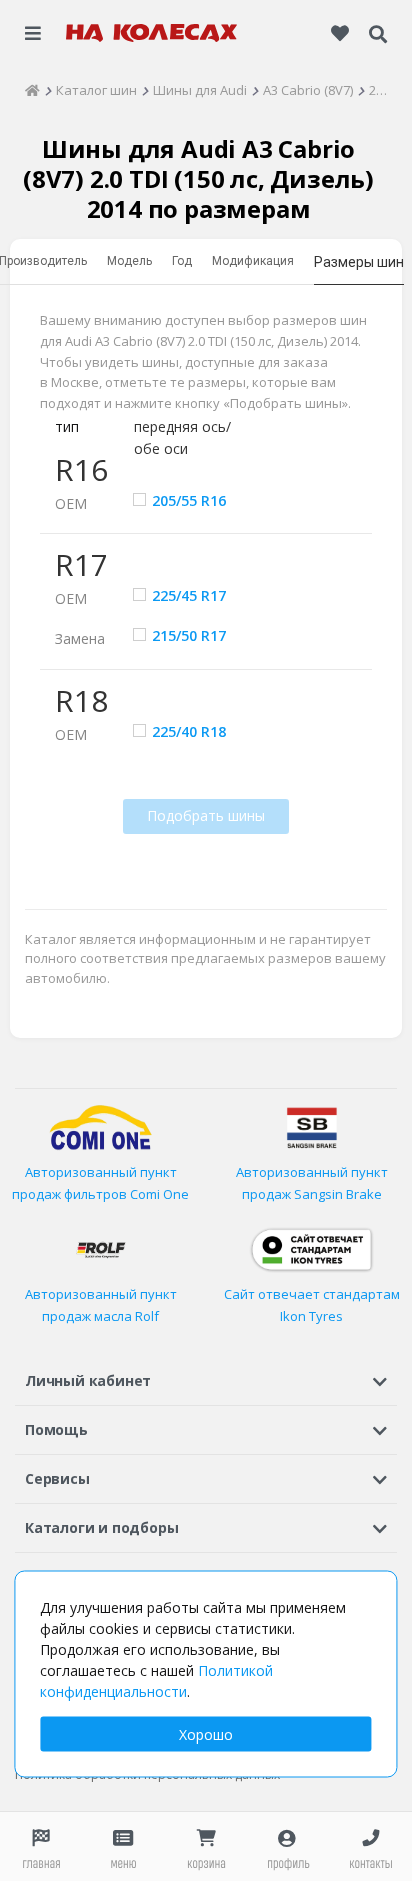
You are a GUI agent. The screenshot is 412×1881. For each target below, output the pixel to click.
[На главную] (152, 33)
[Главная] (32, 90)
